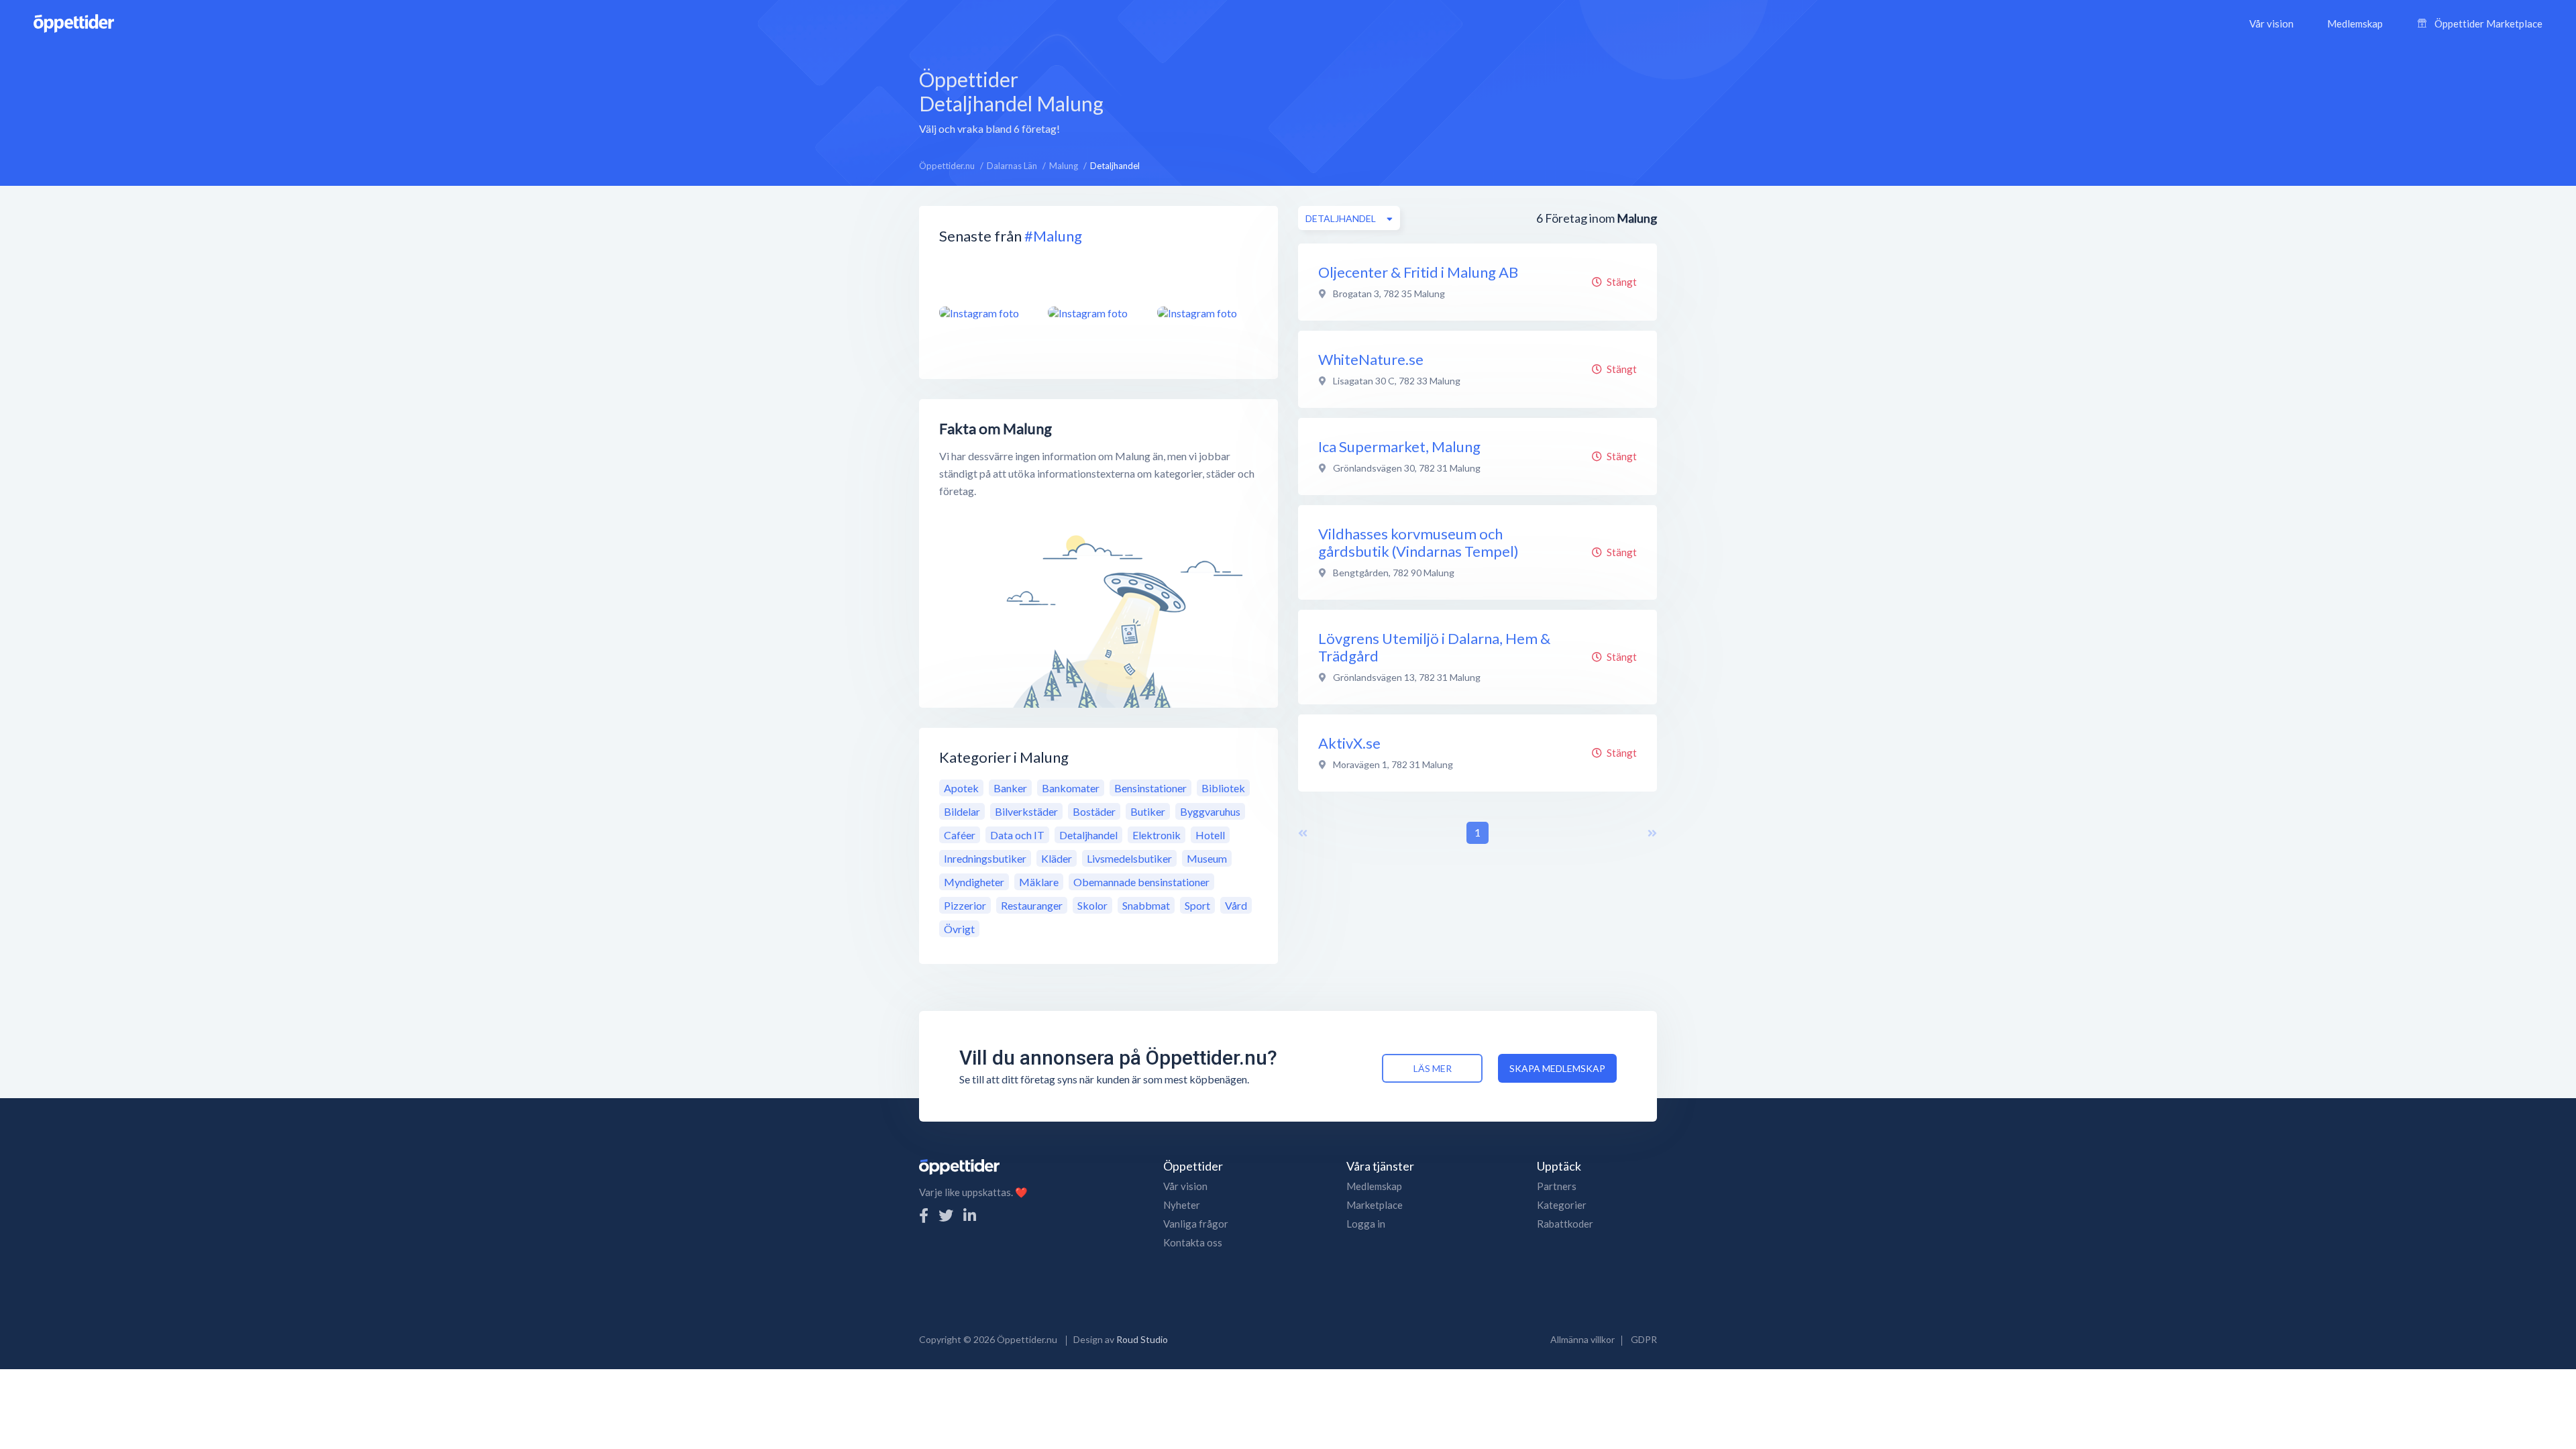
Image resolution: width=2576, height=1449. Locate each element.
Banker (1010, 788)
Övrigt (959, 929)
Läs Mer (1433, 1068)
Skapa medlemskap (1557, 1068)
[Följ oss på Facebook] (924, 1215)
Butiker (1148, 811)
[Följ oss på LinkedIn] (970, 1215)
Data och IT (1017, 835)
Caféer (960, 835)
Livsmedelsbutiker (1129, 858)
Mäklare (1039, 882)
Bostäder (1094, 811)
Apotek (961, 788)
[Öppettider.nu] (74, 22)
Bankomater (1071, 788)
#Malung (1053, 236)
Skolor (1092, 905)
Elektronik (1157, 835)
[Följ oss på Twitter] (946, 1215)
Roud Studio (1142, 1339)
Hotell (1210, 835)
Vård (1236, 905)
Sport (1197, 905)
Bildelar (962, 811)
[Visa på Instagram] (985, 313)
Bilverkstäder (1026, 811)
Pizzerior (965, 905)
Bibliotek (1223, 788)
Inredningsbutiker (985, 858)
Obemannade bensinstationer (1141, 882)
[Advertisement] (1397, 100)
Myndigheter (974, 882)
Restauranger (1032, 905)
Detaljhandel (1088, 835)
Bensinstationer (1150, 788)
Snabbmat (1146, 905)
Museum (1207, 858)
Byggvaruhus (1210, 811)
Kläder (1057, 858)
